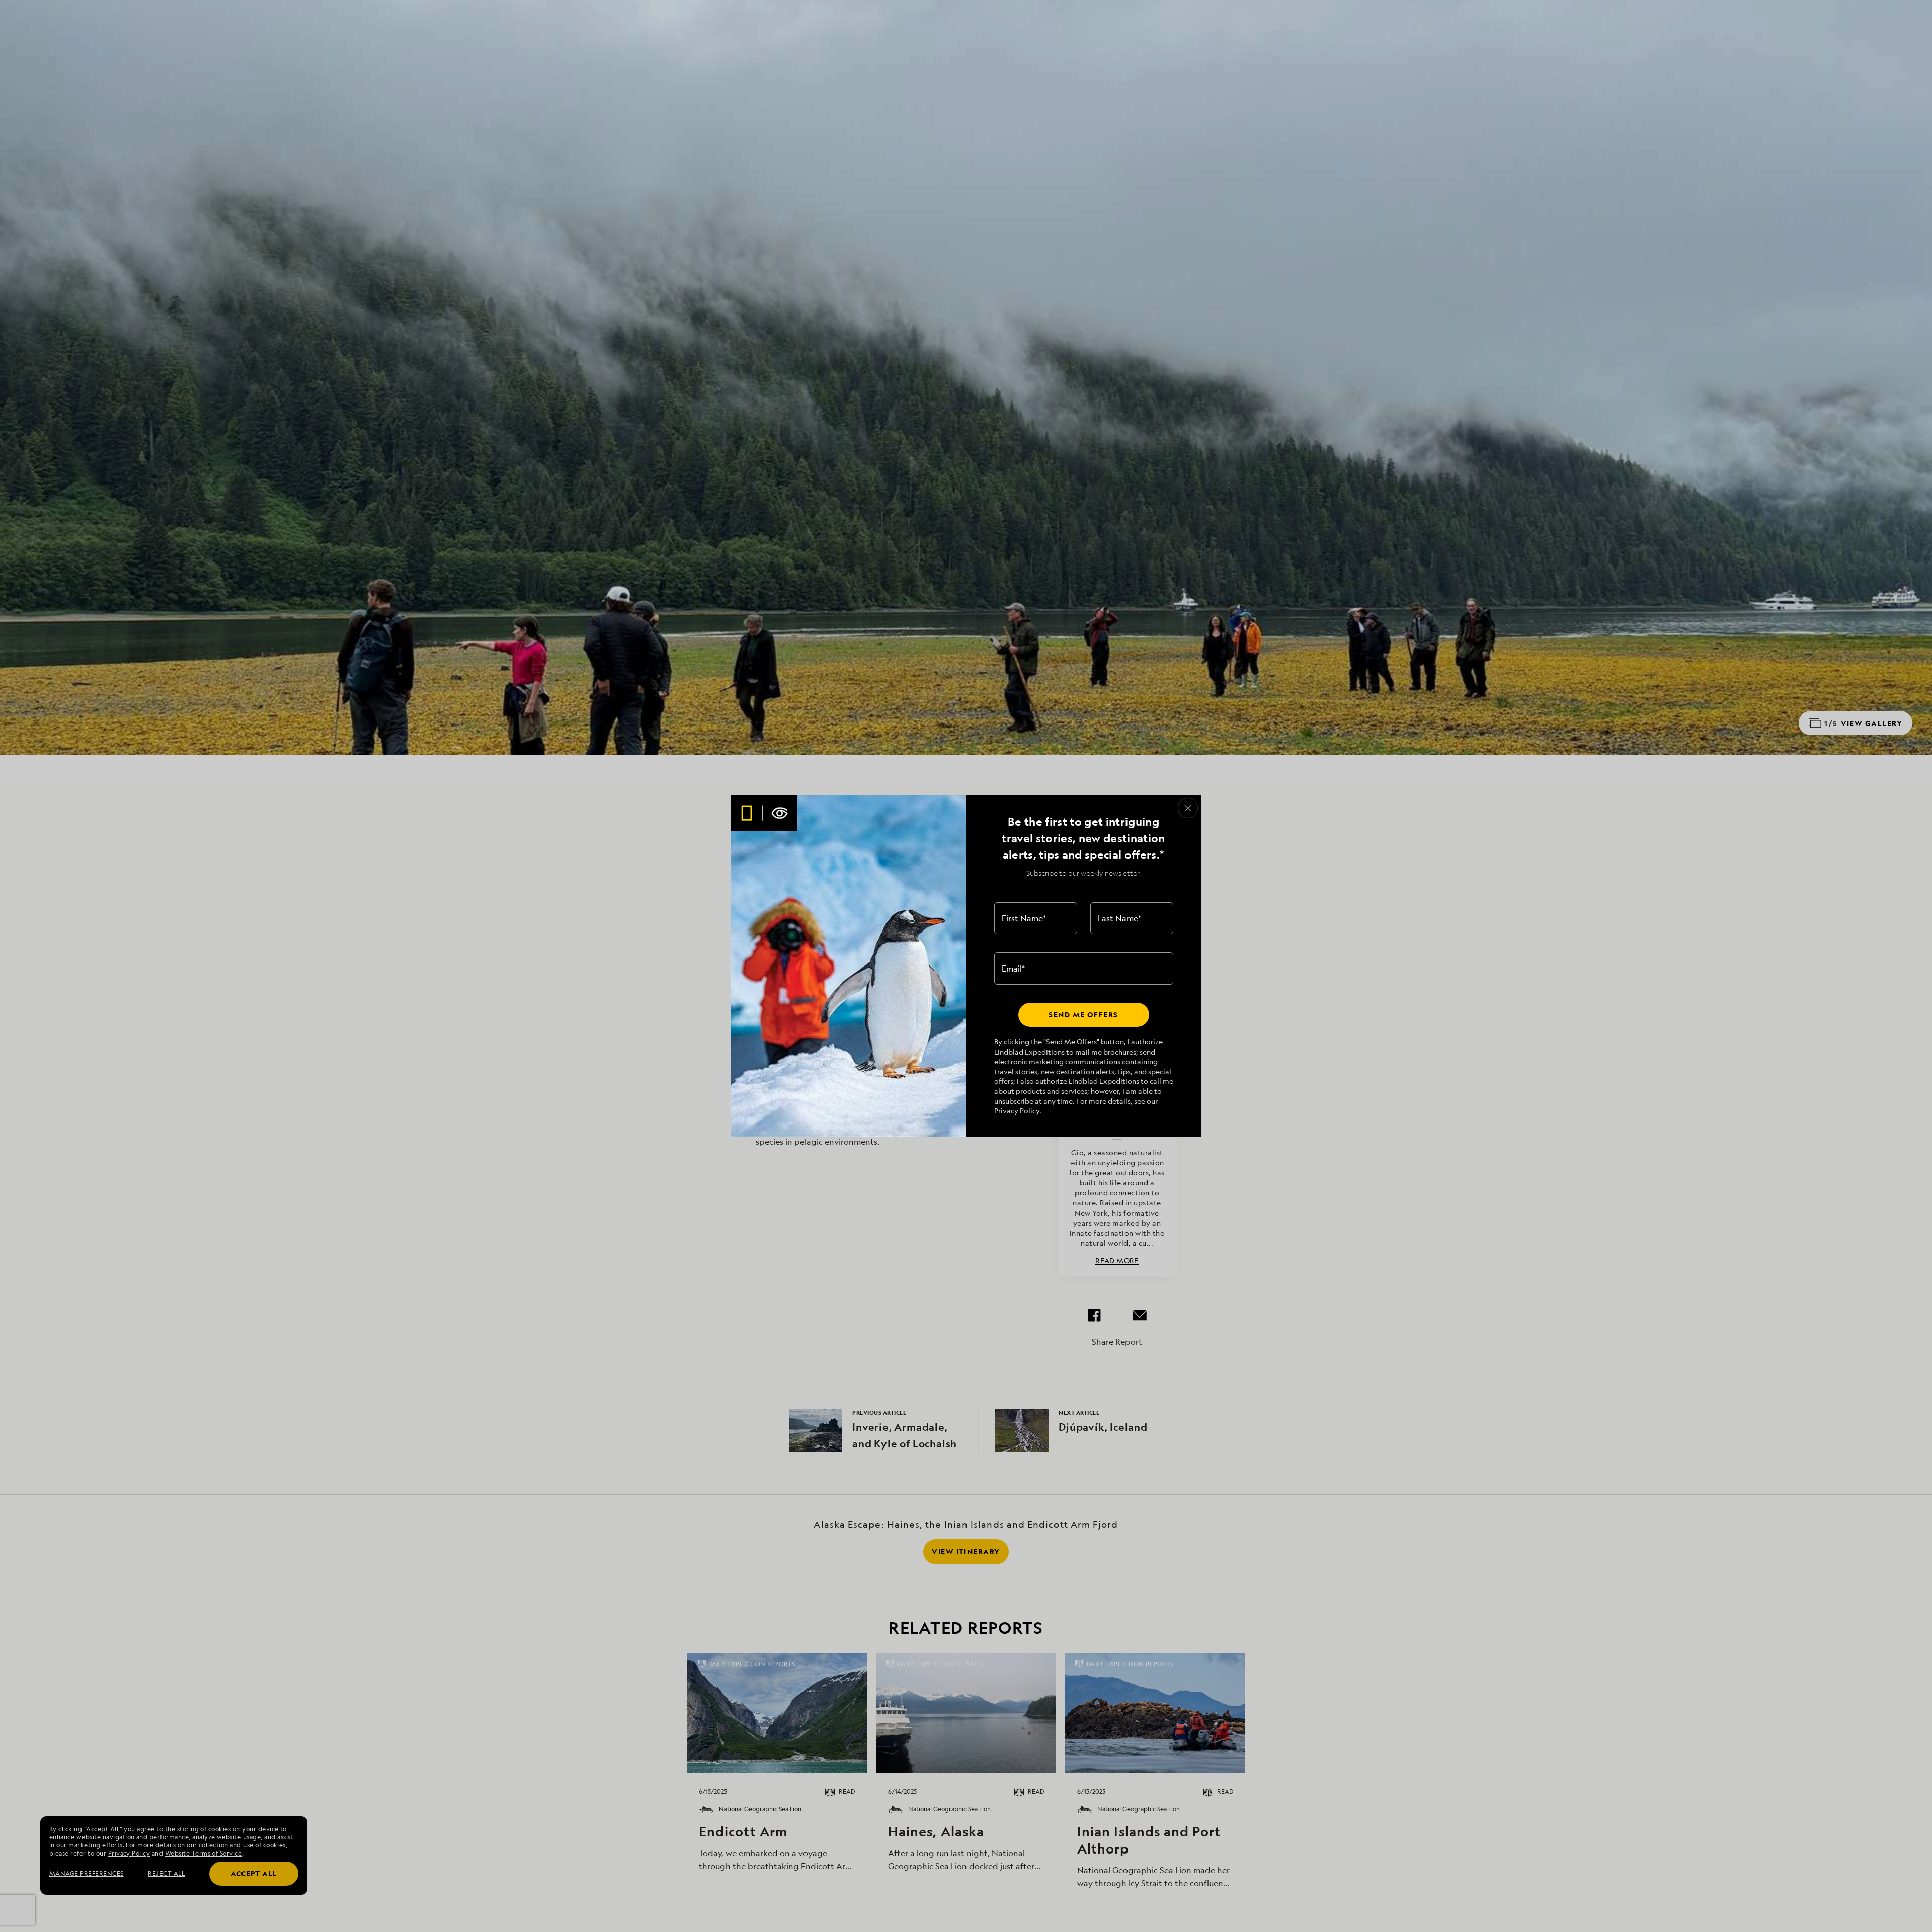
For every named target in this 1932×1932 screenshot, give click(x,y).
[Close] (1188, 808)
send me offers (1083, 1015)
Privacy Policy (1017, 1111)
